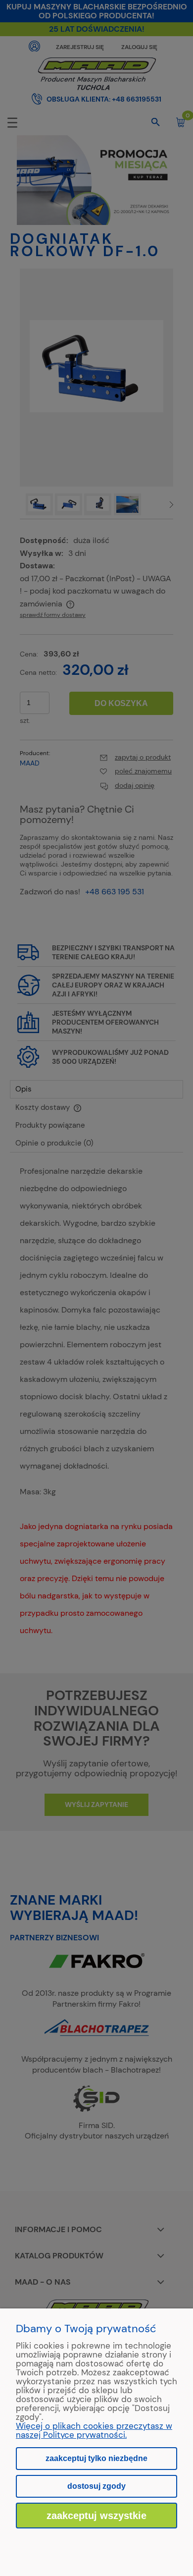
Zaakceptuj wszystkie (96, 2516)
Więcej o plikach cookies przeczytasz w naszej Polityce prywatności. (94, 2430)
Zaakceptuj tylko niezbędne (96, 2458)
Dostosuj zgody (96, 2486)
